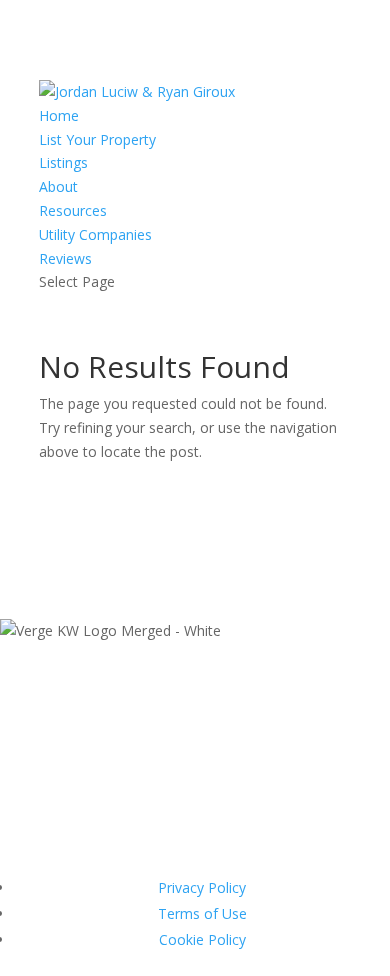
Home (59, 115)
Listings (63, 162)
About (58, 186)
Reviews (65, 258)
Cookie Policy (202, 939)
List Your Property (97, 139)
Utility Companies (95, 234)
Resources (73, 210)
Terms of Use (202, 913)
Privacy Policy (202, 887)
